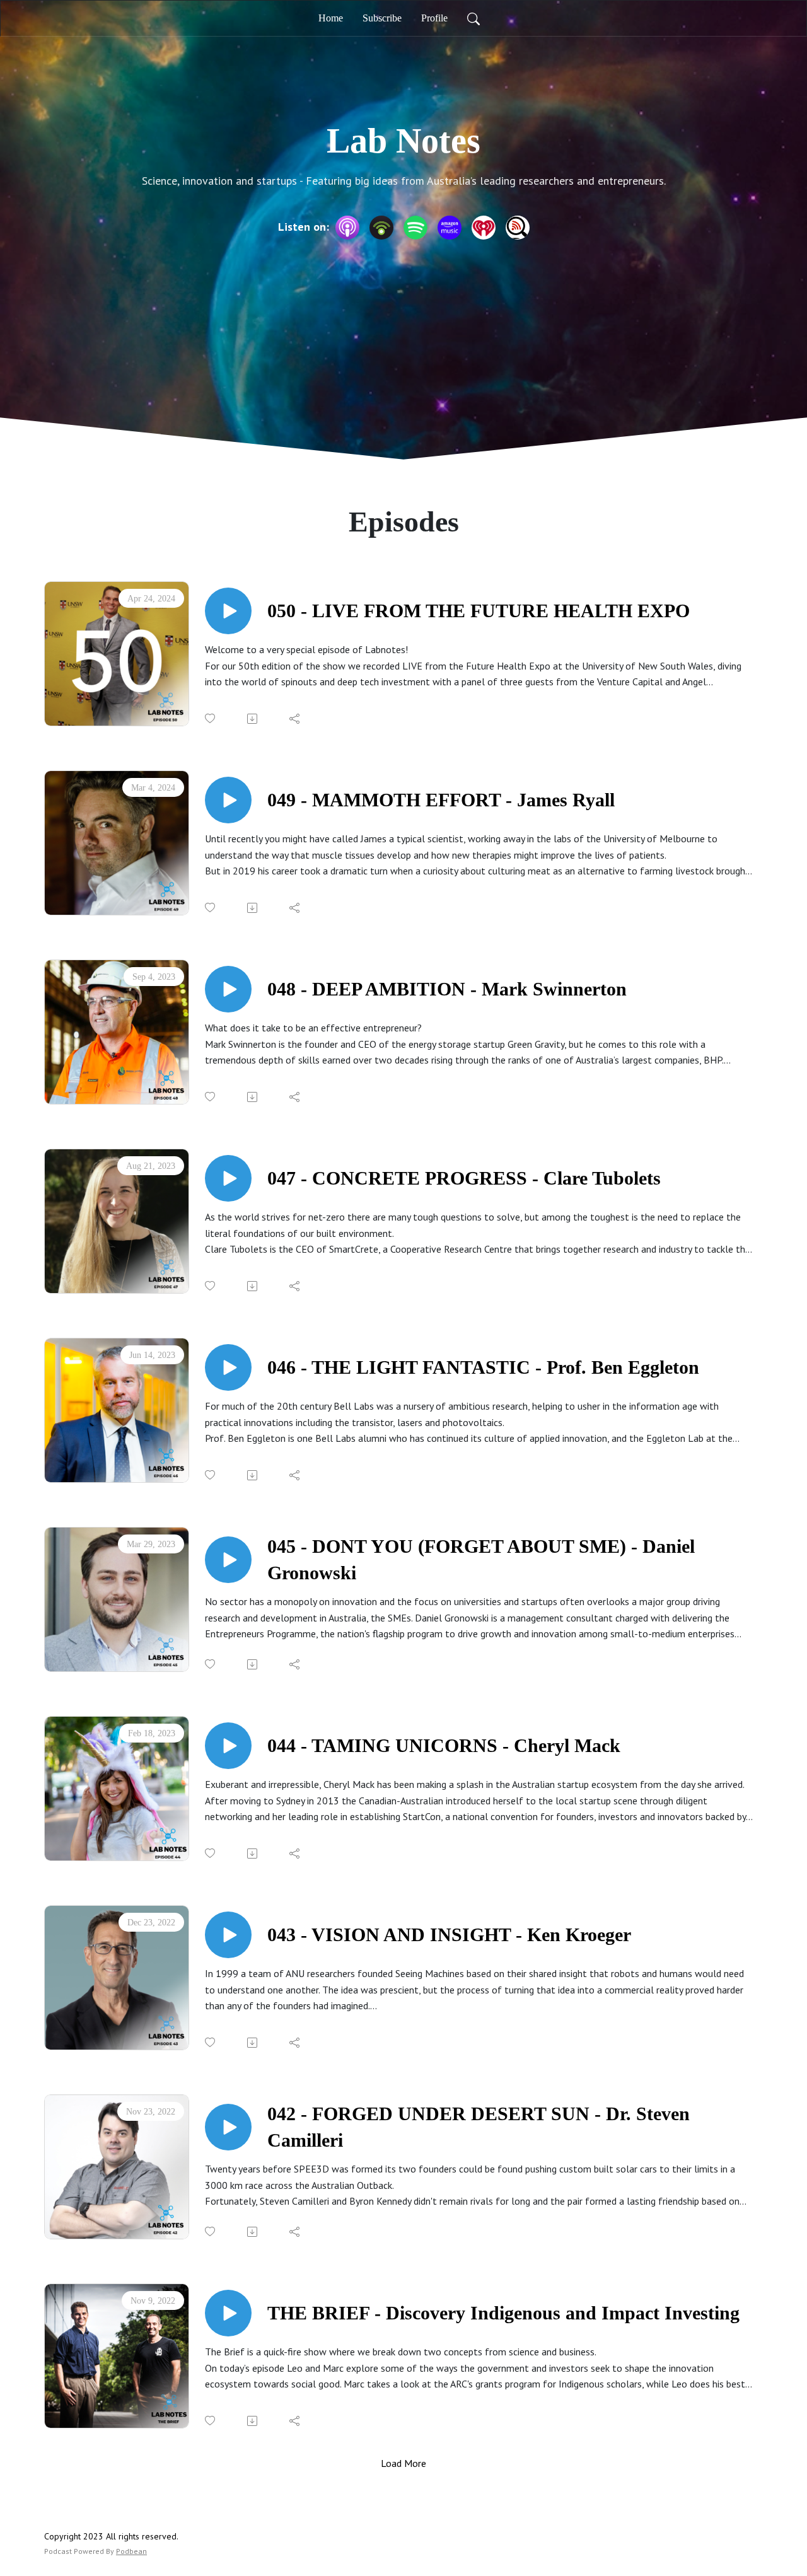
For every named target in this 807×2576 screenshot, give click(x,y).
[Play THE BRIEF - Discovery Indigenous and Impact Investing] (228, 2313)
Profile (434, 18)
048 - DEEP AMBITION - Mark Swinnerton (447, 989)
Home (331, 18)
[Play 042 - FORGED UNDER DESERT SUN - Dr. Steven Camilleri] (228, 2127)
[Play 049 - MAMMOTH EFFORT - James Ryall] (228, 800)
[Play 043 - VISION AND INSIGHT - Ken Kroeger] (228, 1935)
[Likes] (211, 718)
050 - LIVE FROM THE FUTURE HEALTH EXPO (479, 611)
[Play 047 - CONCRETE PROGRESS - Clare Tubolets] (228, 1178)
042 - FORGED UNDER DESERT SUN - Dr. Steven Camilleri (479, 2127)
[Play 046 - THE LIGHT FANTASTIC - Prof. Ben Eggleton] (228, 1367)
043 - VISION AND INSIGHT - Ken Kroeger (449, 1935)
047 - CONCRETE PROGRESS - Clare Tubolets (464, 1178)
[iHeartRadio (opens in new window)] (484, 228)
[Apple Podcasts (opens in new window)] (347, 228)
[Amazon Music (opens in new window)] (450, 228)
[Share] (295, 719)
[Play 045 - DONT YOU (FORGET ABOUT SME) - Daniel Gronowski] (228, 1560)
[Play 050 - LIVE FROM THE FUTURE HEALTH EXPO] (228, 611)
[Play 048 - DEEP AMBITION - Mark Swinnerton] (228, 989)
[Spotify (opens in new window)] (415, 228)
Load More (403, 2463)
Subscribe (382, 18)
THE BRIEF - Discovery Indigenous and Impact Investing (503, 2313)
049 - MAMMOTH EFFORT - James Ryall (441, 800)
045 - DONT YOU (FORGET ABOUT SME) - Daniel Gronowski (481, 1559)
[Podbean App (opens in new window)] (381, 228)
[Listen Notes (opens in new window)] (518, 228)
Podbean (131, 2551)
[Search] (473, 18)
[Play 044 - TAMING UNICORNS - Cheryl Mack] (228, 1746)
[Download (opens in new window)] (253, 719)
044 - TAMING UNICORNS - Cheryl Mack (444, 1745)
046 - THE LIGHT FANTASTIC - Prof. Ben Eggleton (483, 1367)
